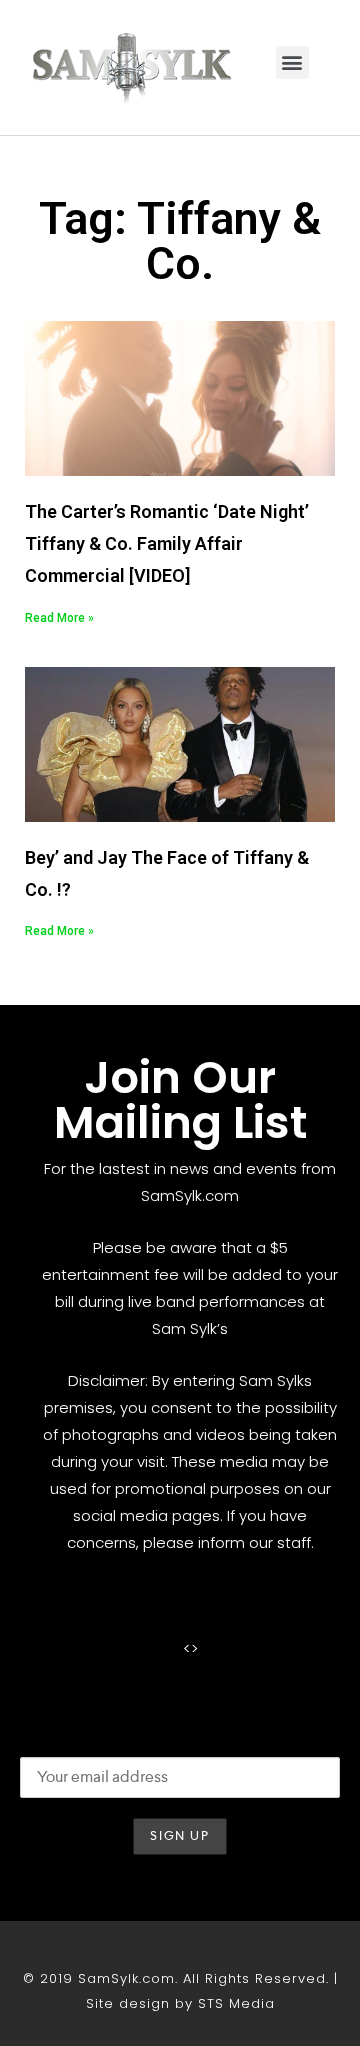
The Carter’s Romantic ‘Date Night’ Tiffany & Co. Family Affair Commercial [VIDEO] (167, 544)
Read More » (59, 618)
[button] (292, 62)
